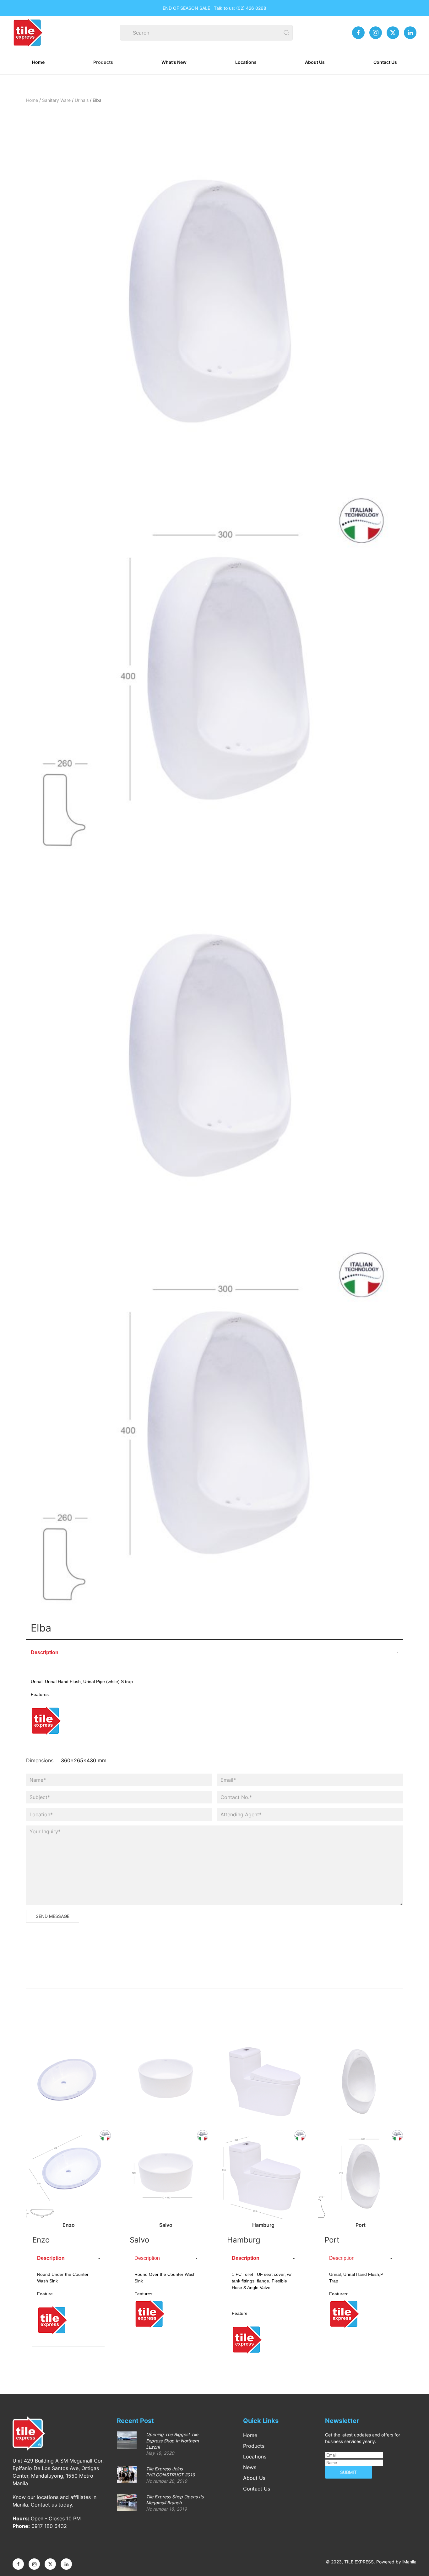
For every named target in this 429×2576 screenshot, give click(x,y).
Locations (246, 62)
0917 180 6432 (49, 2526)
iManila (409, 2562)
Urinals (82, 100)
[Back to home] (28, 33)
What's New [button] (174, 62)
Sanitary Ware (56, 100)
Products (103, 62)
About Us (315, 62)
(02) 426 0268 (251, 8)
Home (38, 62)
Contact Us (385, 62)
